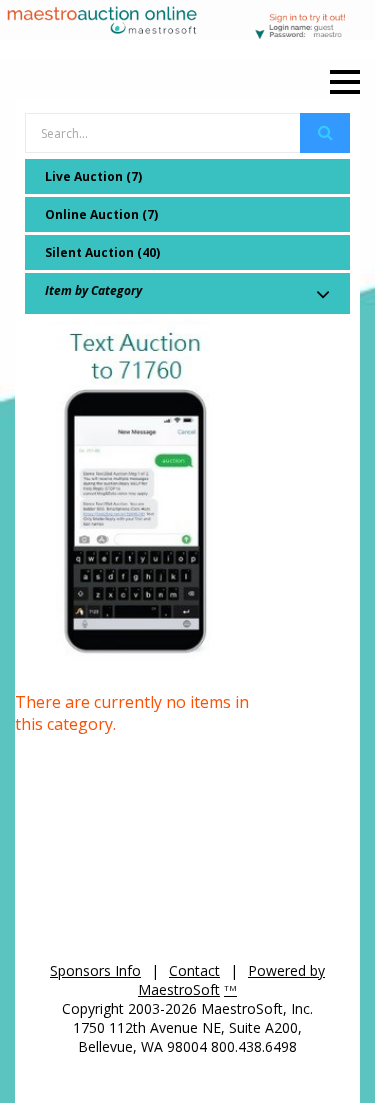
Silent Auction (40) (102, 252)
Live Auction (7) (93, 176)
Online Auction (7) (101, 214)
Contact (194, 970)
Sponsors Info (95, 970)
